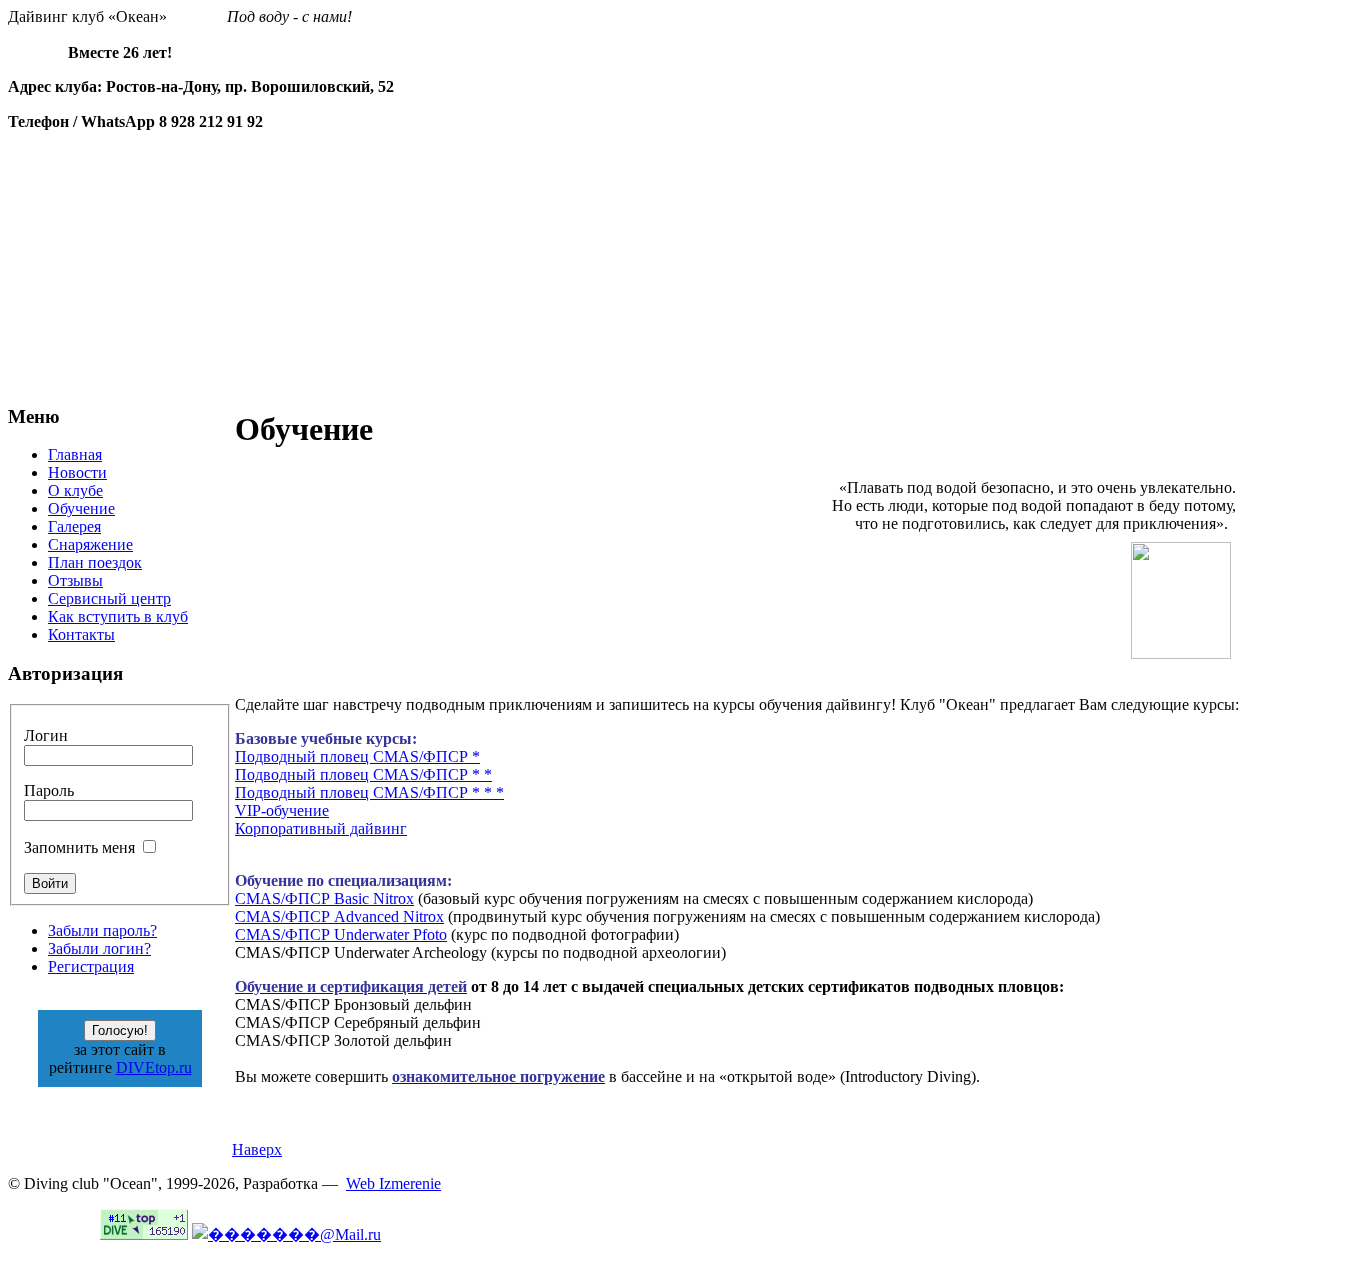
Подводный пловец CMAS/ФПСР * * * (369, 792)
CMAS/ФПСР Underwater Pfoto (341, 934)
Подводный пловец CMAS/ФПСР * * (363, 774)
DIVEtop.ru (154, 1067)
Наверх (257, 1149)
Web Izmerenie (393, 1183)
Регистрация (91, 966)
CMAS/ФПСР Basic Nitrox (324, 898)
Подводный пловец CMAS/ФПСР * (357, 756)
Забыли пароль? (102, 930)
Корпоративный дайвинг (321, 828)
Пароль (49, 790)
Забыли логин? (99, 948)
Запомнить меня (79, 847)
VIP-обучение (282, 810)
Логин (46, 735)
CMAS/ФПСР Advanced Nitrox (339, 916)
